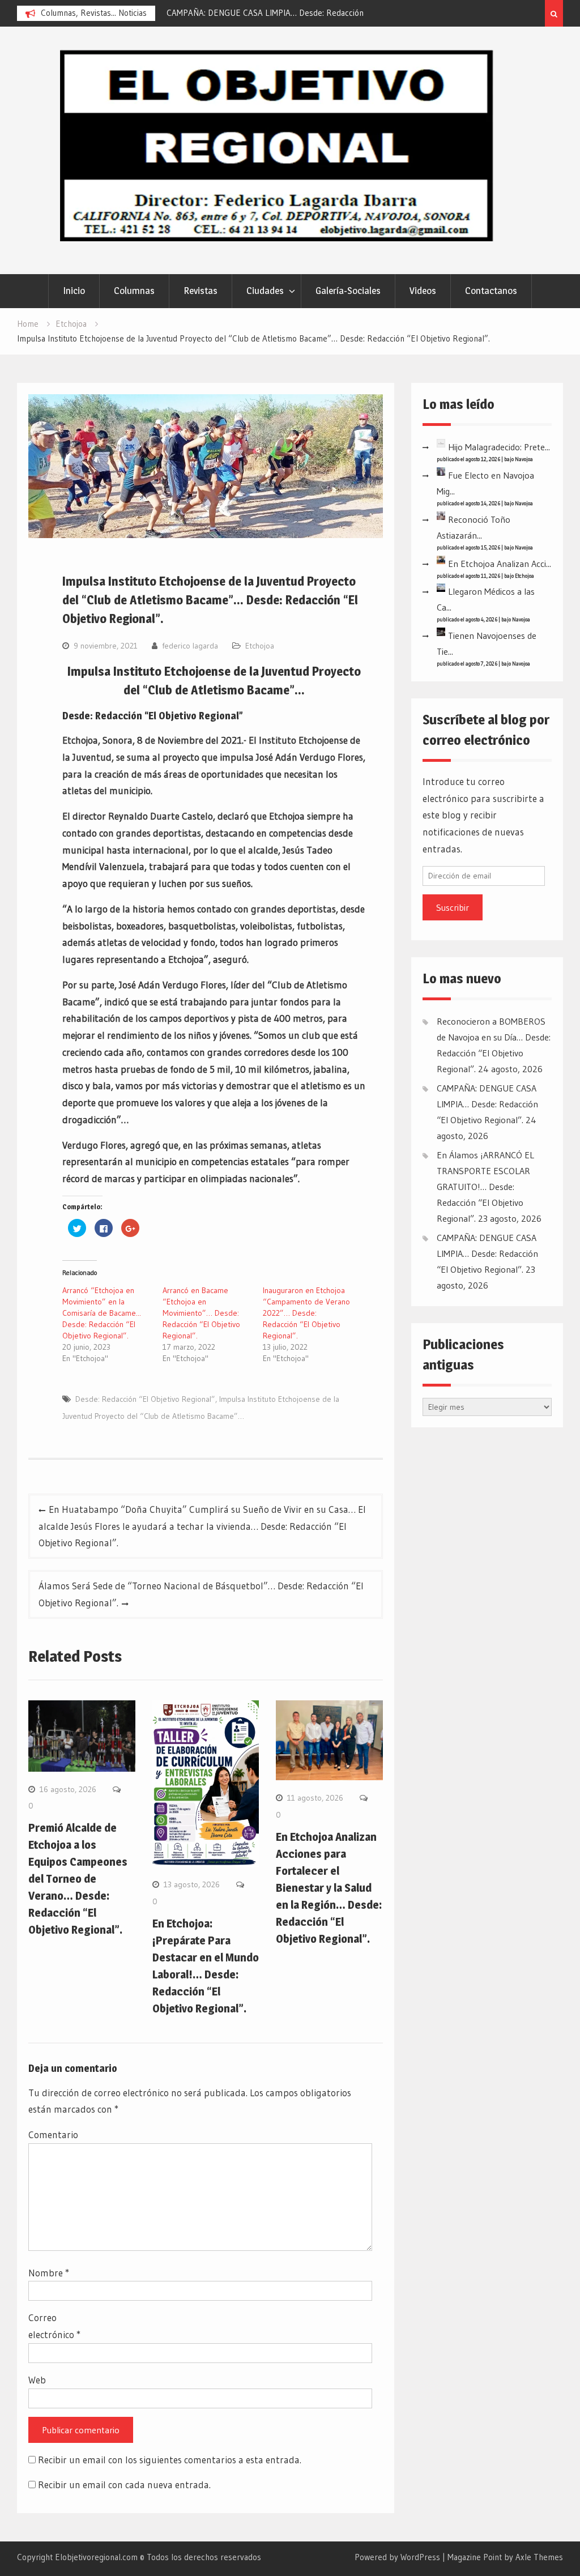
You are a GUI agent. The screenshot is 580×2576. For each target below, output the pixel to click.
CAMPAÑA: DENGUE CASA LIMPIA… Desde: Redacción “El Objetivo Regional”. (487, 1104)
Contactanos (491, 291)
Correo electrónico (54, 2326)
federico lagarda (190, 646)
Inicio (74, 291)
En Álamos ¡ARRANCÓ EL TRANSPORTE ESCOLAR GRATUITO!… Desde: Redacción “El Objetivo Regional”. (485, 1187)
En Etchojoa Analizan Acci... (500, 564)
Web (37, 2380)
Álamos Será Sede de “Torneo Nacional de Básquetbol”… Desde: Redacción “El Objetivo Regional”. (201, 1594)
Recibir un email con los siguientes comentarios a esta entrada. (170, 2460)
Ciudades (265, 291)
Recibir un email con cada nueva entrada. (124, 2485)
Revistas (201, 291)
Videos (423, 291)
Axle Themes (539, 2557)
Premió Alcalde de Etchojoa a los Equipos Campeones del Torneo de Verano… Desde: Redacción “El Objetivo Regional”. (78, 1879)
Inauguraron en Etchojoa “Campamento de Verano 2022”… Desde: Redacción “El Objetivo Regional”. (306, 1313)
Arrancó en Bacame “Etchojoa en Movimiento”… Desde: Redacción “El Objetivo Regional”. (201, 1313)
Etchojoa (260, 646)
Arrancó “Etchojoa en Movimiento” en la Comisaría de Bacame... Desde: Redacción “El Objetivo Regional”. (102, 1313)
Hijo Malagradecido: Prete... (499, 447)
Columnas (134, 291)
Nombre (49, 2273)
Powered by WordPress (397, 2557)
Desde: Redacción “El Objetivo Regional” (145, 1399)
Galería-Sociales (348, 291)
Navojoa (524, 459)
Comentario (53, 2134)
